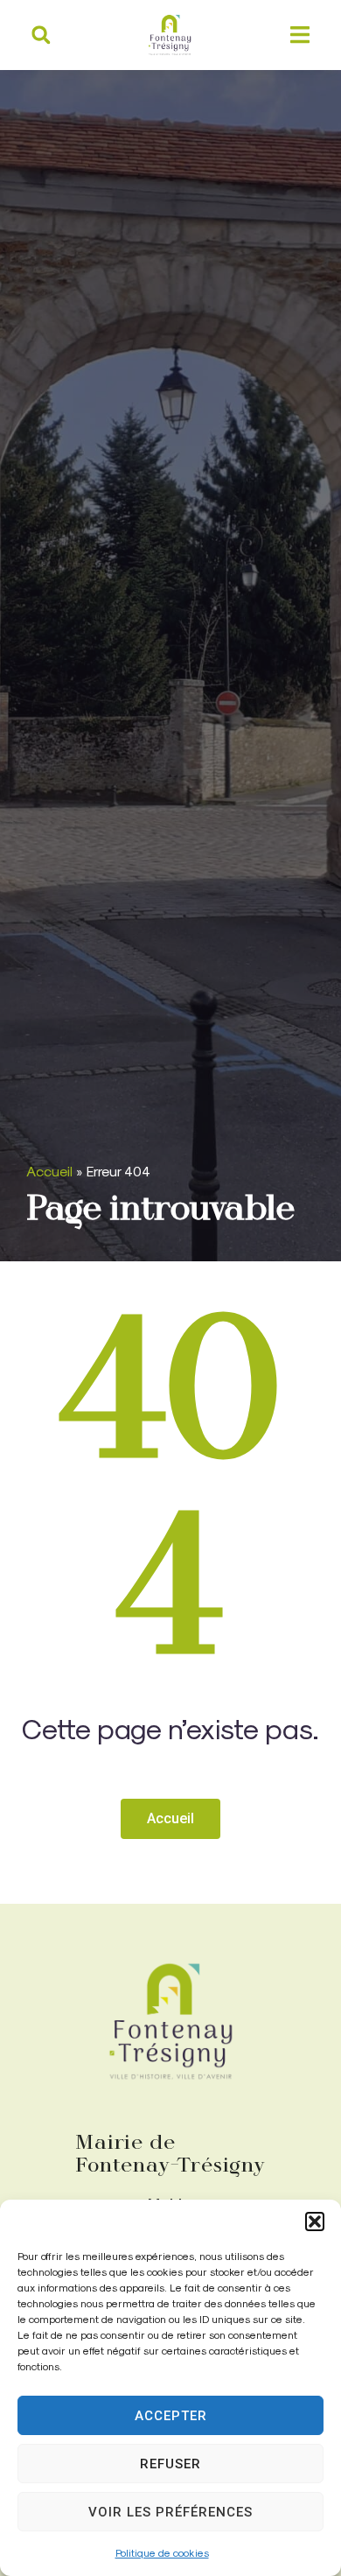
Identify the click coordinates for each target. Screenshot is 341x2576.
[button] (315, 2222)
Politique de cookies (162, 2552)
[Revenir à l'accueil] (170, 2021)
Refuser (170, 2464)
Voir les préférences (170, 2512)
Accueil (49, 1171)
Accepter (171, 2416)
